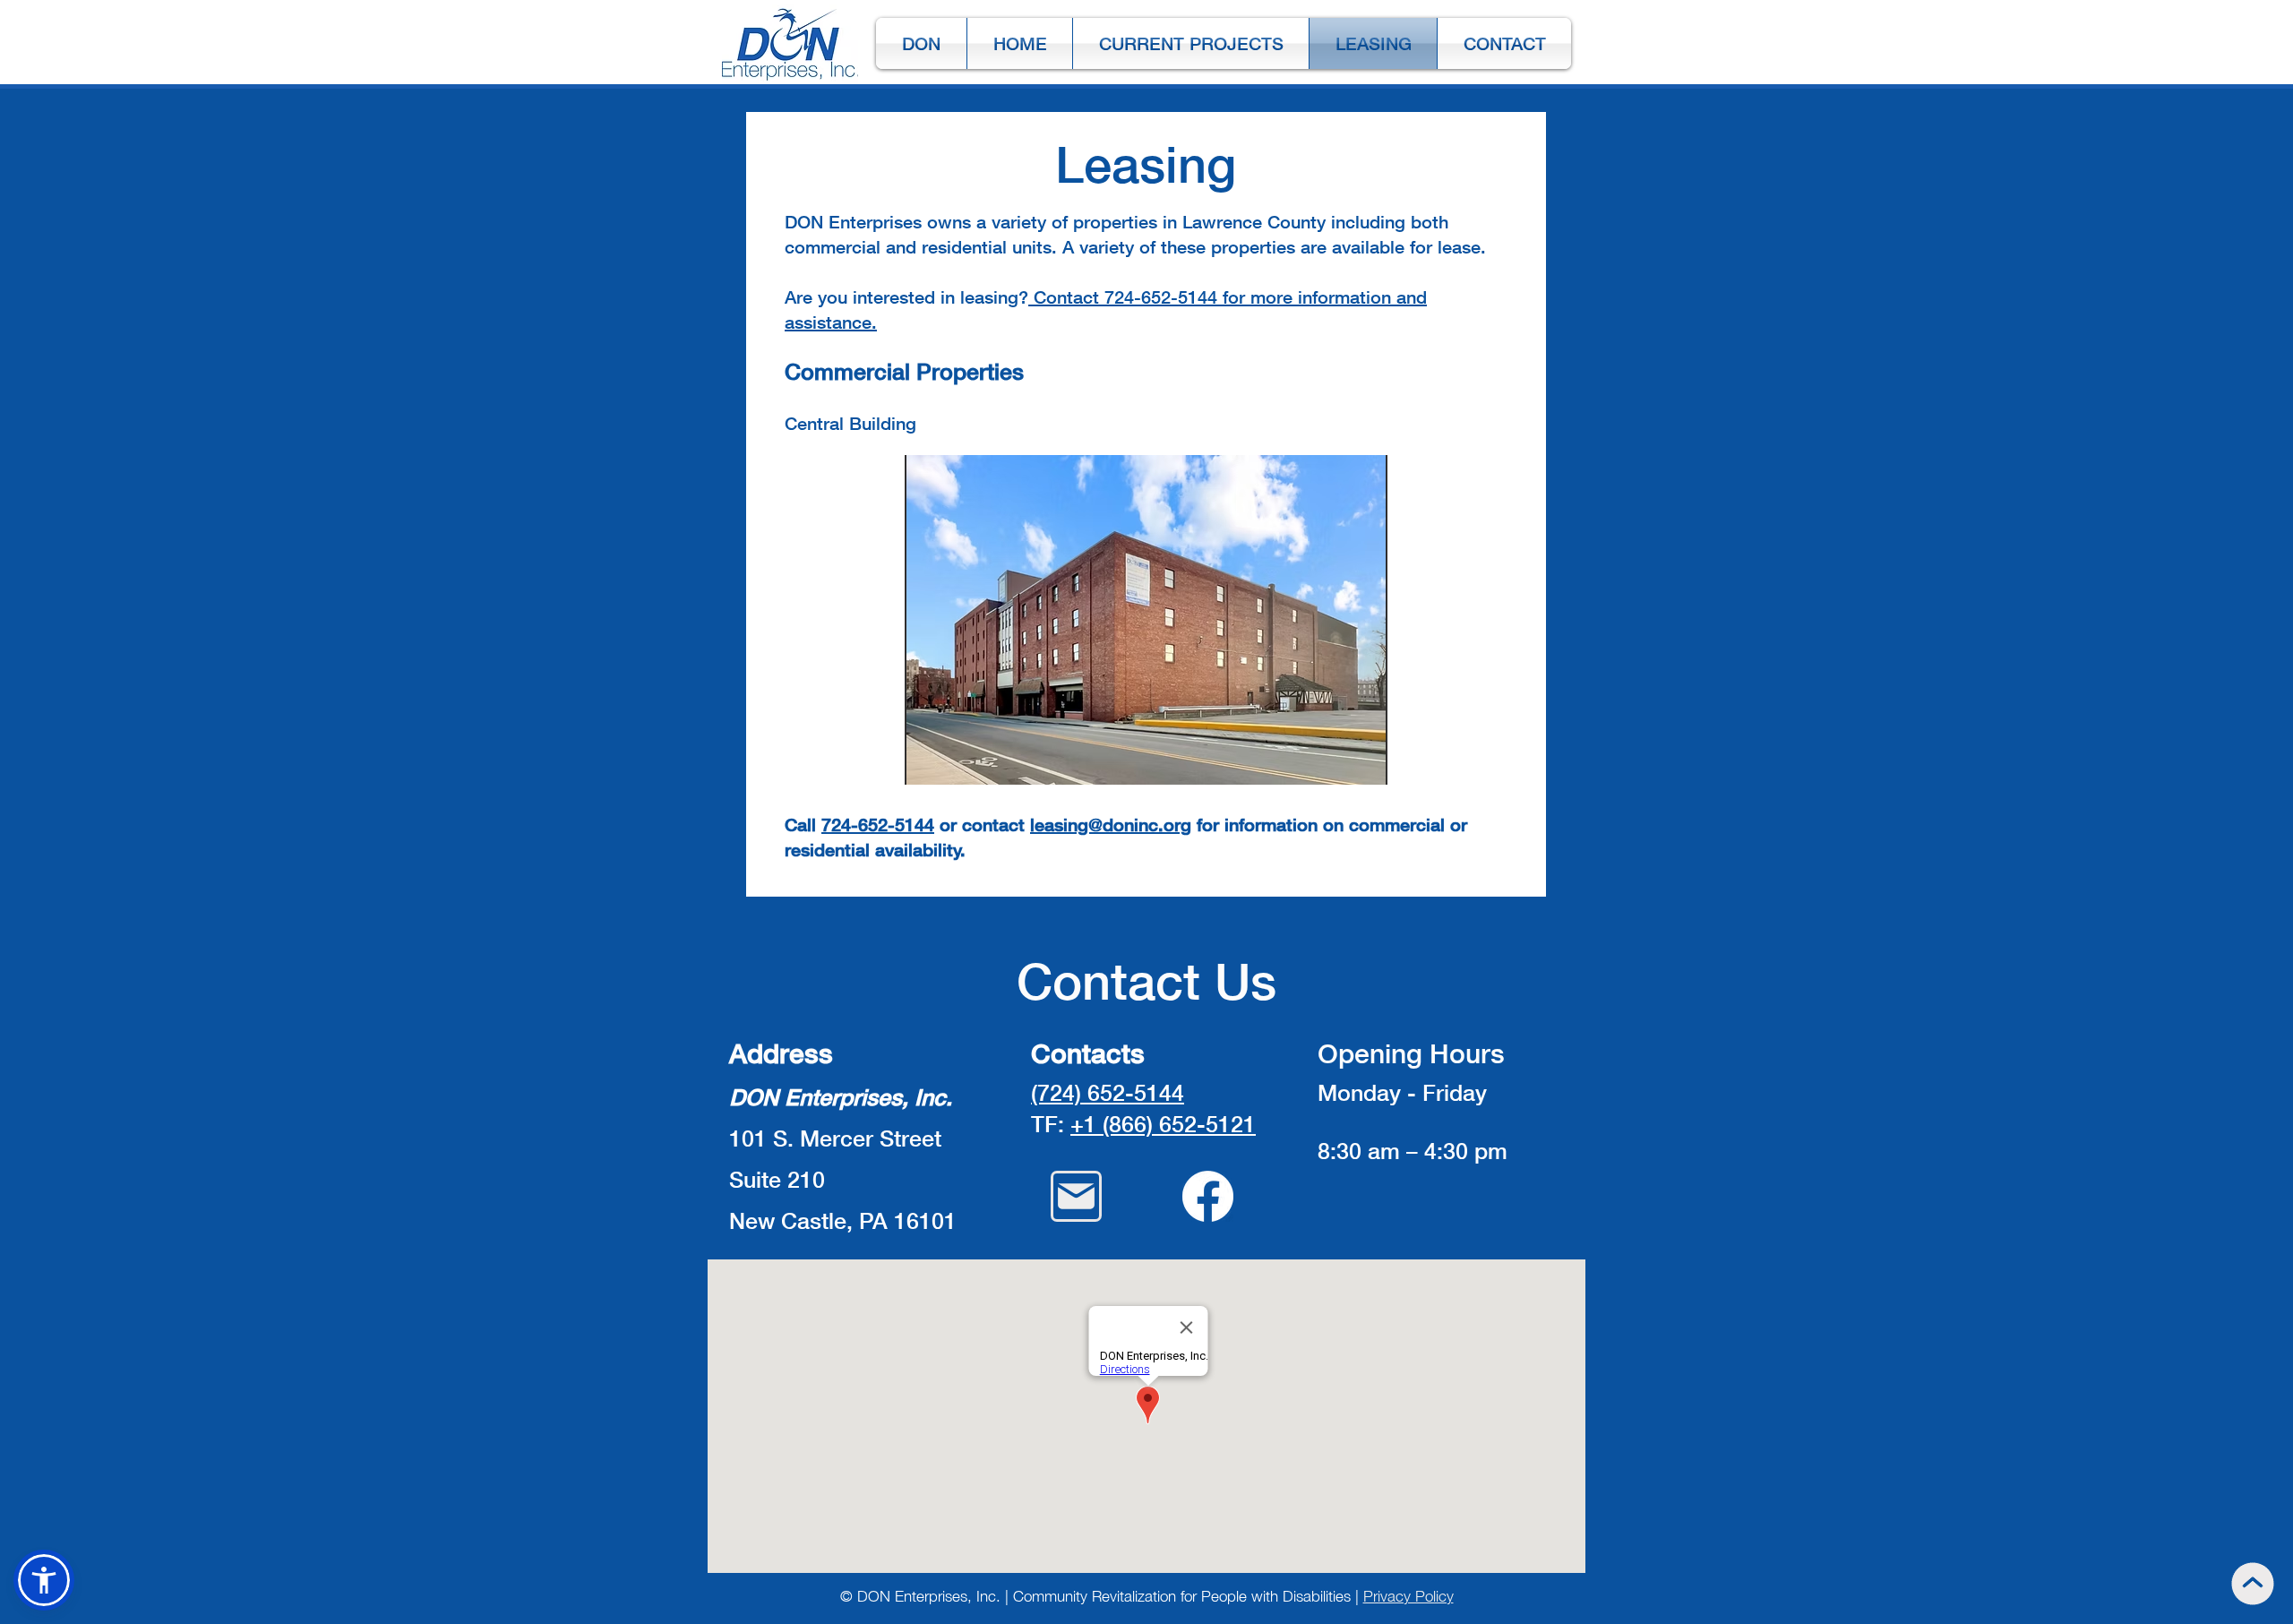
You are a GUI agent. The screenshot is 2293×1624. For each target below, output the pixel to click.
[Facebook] (1208, 1196)
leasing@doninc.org (1111, 824)
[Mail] (1076, 1196)
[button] (1146, 620)
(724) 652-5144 (1108, 1092)
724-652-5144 (878, 824)
